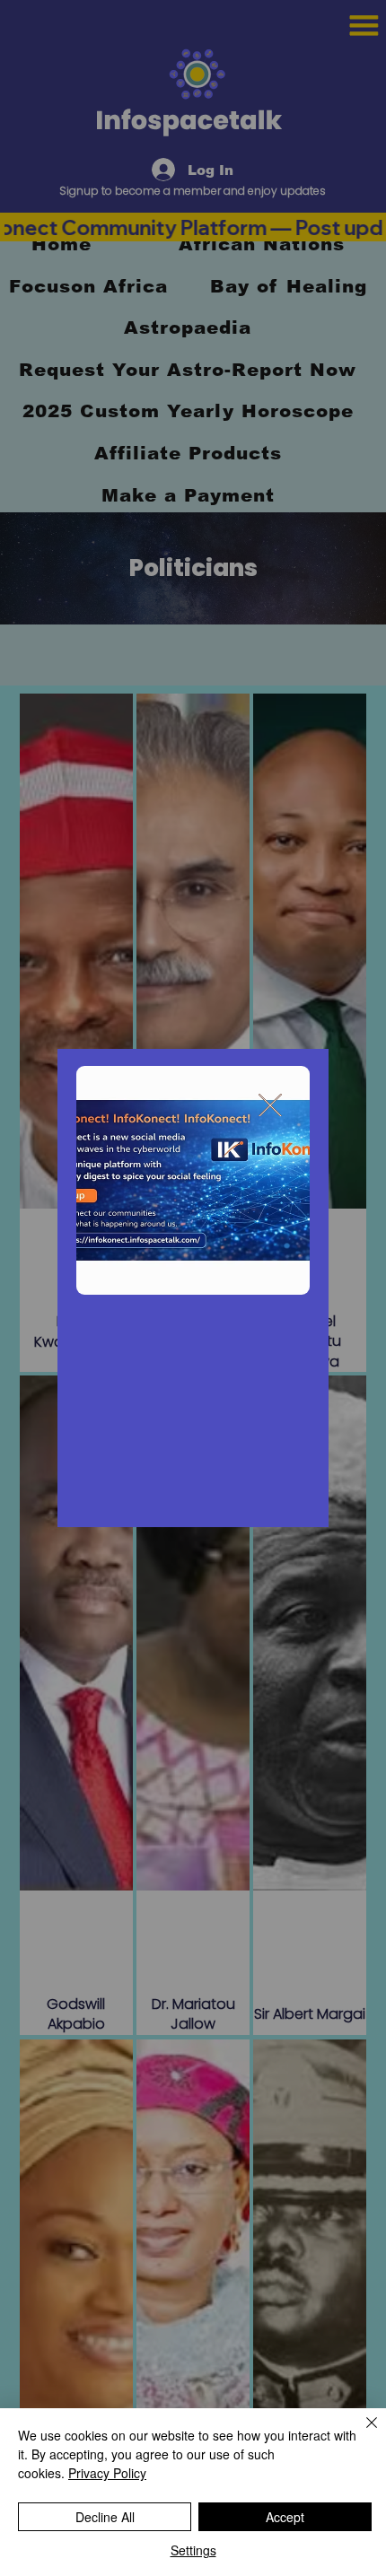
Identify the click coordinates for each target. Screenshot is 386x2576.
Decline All (105, 2517)
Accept (285, 2517)
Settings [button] (193, 2550)
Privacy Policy (107, 2473)
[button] (270, 1106)
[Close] (361, 2433)
